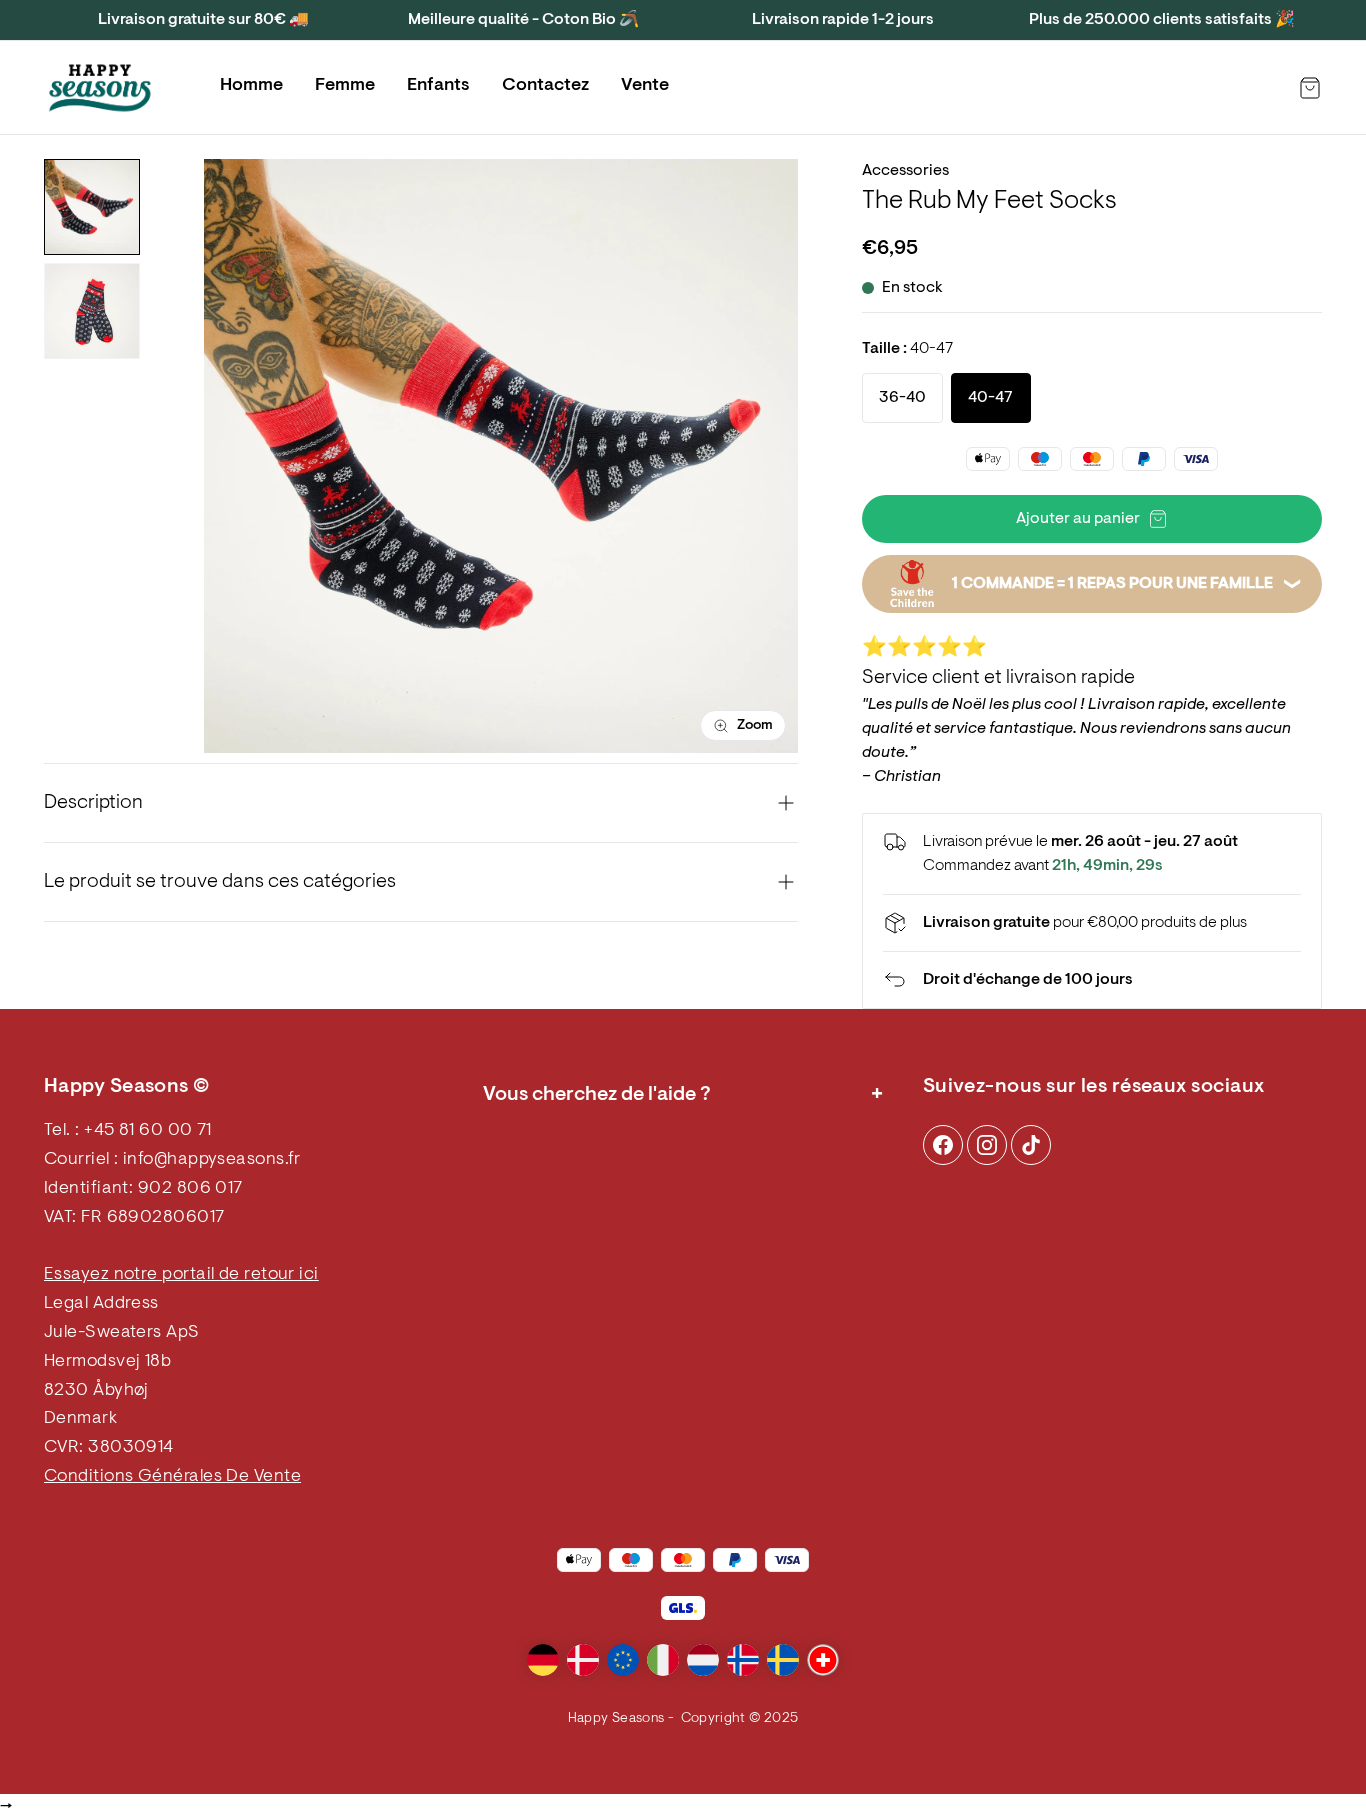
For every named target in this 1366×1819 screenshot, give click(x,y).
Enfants (438, 86)
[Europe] (623, 1660)
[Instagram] (943, 1145)
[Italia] (663, 1660)
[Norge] (743, 1660)
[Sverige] (783, 1660)
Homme (251, 86)
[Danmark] (583, 1660)
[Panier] (1310, 88)
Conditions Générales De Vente (172, 1477)
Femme (345, 86)
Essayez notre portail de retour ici (181, 1275)
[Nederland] (703, 1660)
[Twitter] (1031, 1145)
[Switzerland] (823, 1660)
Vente (645, 86)
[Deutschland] (543, 1660)
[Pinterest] (987, 1145)
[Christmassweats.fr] (100, 88)
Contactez (545, 86)
